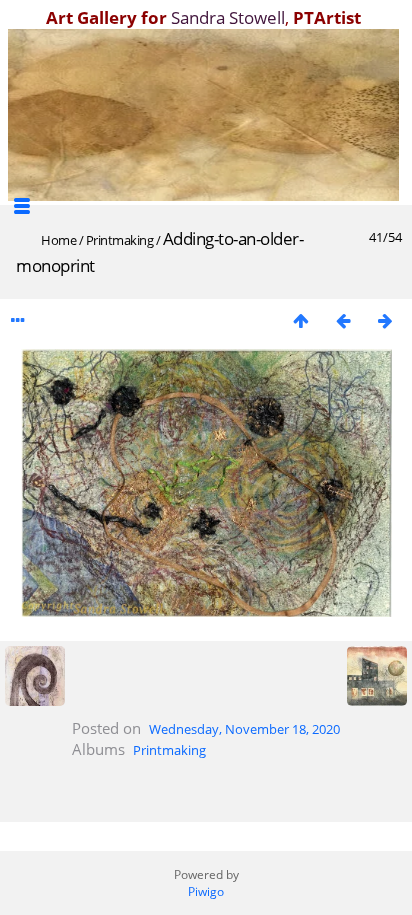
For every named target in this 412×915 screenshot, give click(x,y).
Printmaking (120, 240)
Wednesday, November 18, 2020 (244, 729)
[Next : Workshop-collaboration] (385, 320)
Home (58, 240)
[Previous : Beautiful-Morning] (343, 320)
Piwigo (206, 891)
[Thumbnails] (301, 320)
